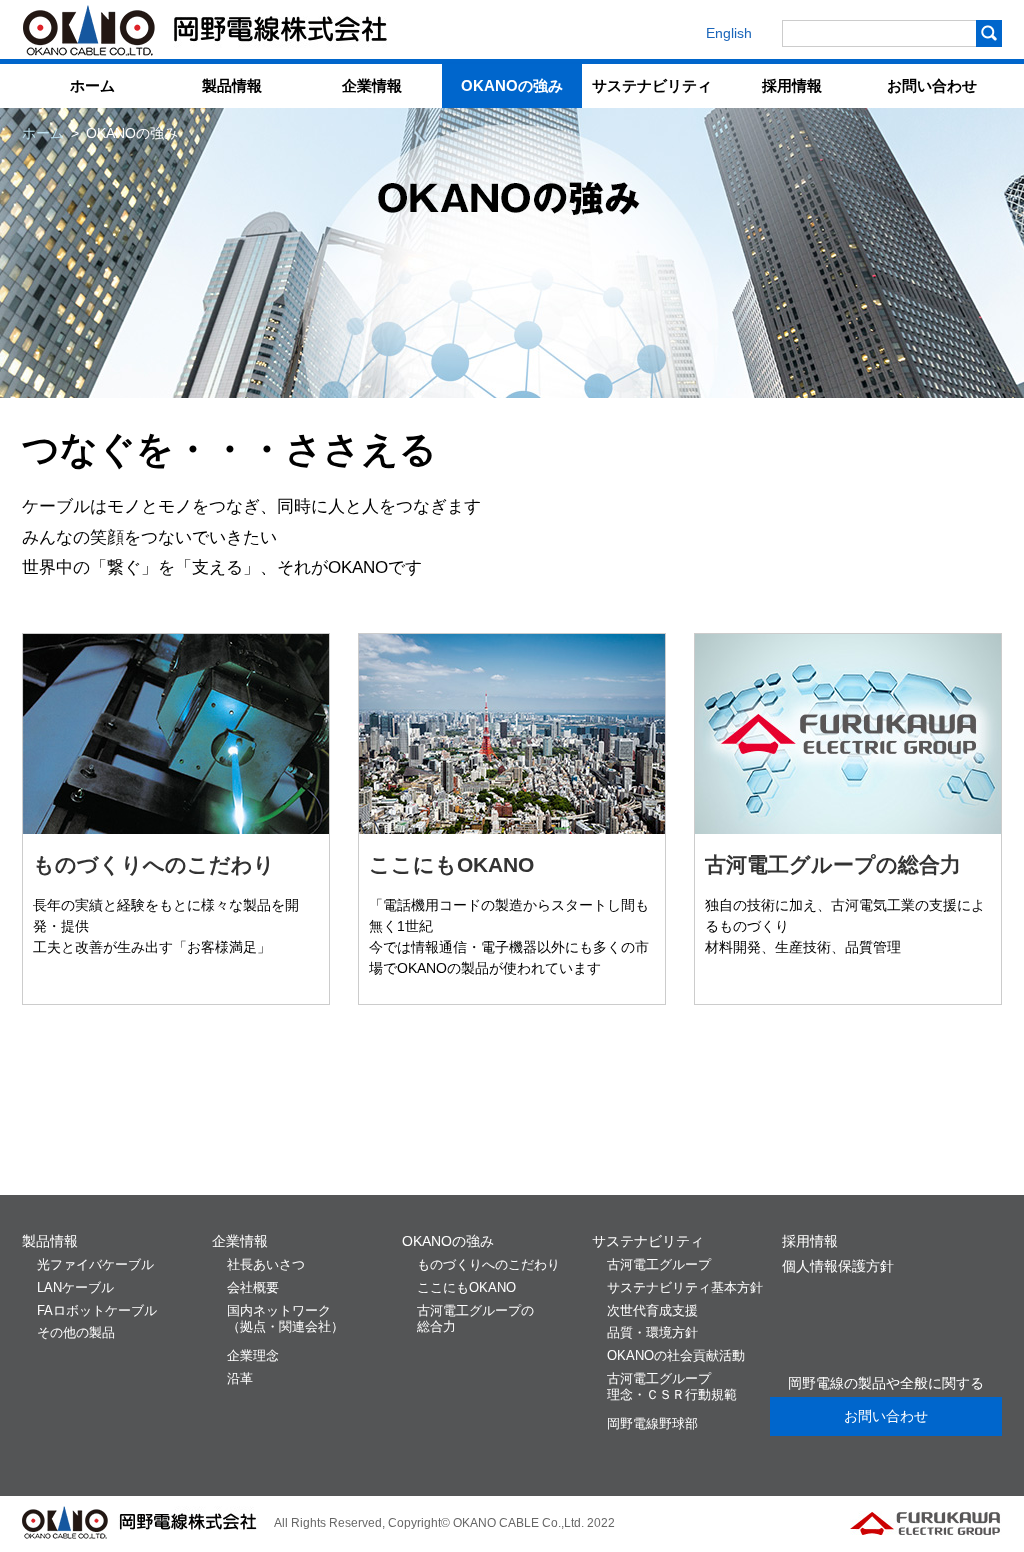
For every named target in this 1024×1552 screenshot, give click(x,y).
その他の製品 (76, 1333)
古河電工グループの (475, 1319)
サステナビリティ (652, 85)
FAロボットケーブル (97, 1311)
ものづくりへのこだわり (154, 864)
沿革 (240, 1379)
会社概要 (253, 1288)
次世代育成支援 (652, 1311)
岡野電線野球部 (652, 1424)
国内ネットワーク (285, 1319)
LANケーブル (75, 1288)
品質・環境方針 (652, 1333)
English (729, 33)
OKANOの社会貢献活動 (676, 1356)
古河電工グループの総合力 (833, 864)
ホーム (92, 85)
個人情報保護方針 (838, 1266)
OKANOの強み (512, 85)
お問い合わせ (932, 85)
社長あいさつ (266, 1265)
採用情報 (792, 85)
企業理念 (253, 1356)
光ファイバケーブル (95, 1265)
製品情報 (232, 85)
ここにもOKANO (451, 864)
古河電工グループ (672, 1387)
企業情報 (372, 85)
